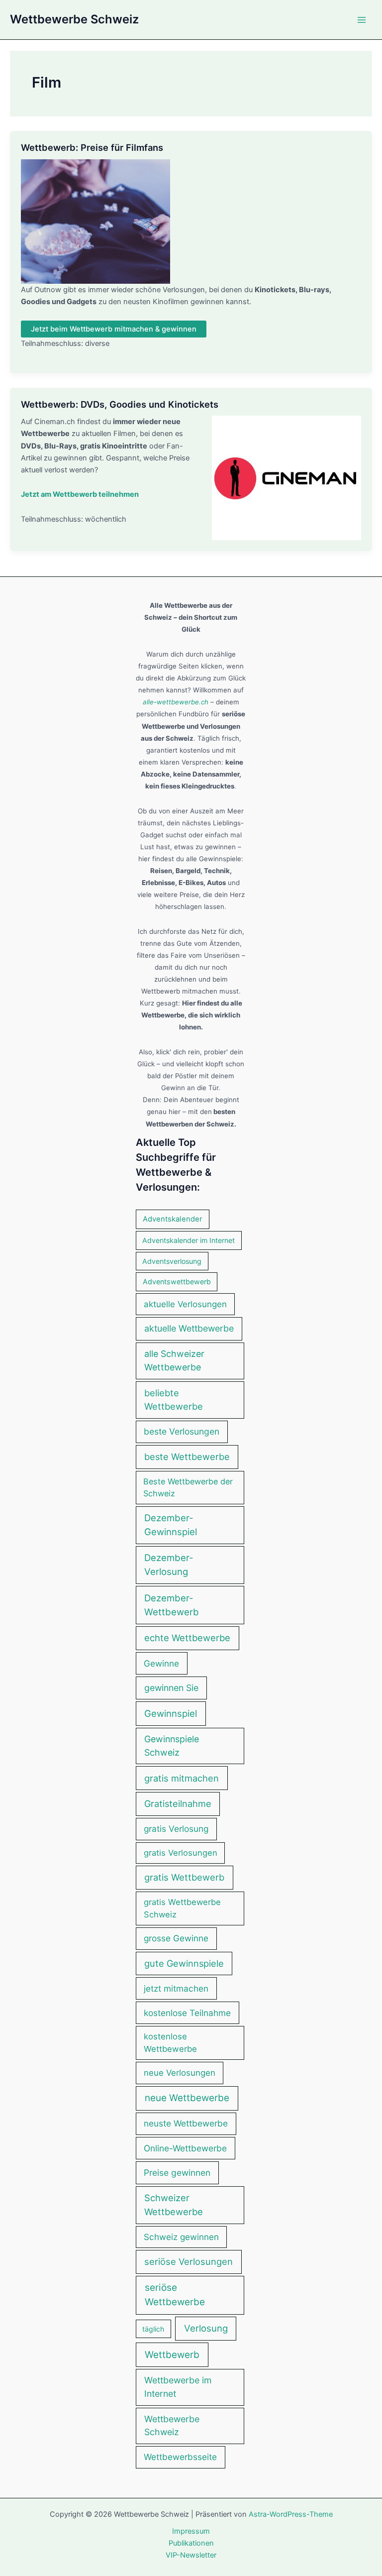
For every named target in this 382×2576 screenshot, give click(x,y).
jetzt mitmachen (176, 1988)
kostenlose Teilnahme (187, 2013)
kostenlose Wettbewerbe (170, 2043)
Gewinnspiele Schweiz (172, 1746)
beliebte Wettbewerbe (174, 1400)
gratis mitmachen (182, 1778)
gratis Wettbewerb (184, 1877)
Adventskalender (173, 1219)
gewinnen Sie (171, 1688)
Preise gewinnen (177, 2173)
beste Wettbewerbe (187, 1456)
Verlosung (206, 2328)
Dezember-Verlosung (169, 1565)
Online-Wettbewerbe (185, 2148)
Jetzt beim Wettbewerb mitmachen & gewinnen (114, 329)
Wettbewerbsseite (180, 2457)
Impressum (191, 2531)
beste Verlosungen (182, 1431)
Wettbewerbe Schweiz (74, 19)
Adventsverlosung (172, 1261)
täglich (153, 2329)
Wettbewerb (172, 2355)
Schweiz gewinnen (181, 2237)
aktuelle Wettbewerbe (189, 1328)
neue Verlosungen (180, 2073)
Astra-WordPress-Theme (291, 2514)
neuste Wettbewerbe (186, 2123)
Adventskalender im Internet (189, 1240)
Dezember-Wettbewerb (172, 1605)
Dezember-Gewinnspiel (171, 1525)
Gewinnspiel (171, 1713)
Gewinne (161, 1663)
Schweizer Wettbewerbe (174, 2205)
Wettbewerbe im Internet (178, 2387)
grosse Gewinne (176, 1938)
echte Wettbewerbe (187, 1638)
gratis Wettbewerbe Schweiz (182, 1908)
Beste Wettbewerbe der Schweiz (188, 1487)
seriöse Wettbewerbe (175, 2295)
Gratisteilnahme (178, 1803)
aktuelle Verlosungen (185, 1304)
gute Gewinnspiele (184, 1963)
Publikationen (191, 2543)
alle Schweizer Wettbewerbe (174, 1360)
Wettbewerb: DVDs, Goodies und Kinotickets (120, 404)
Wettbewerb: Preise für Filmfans (92, 147)
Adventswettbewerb (177, 1282)
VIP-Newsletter (191, 2555)
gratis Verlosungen (181, 1853)
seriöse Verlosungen (189, 2261)
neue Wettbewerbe (187, 2098)
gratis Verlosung (176, 1829)
